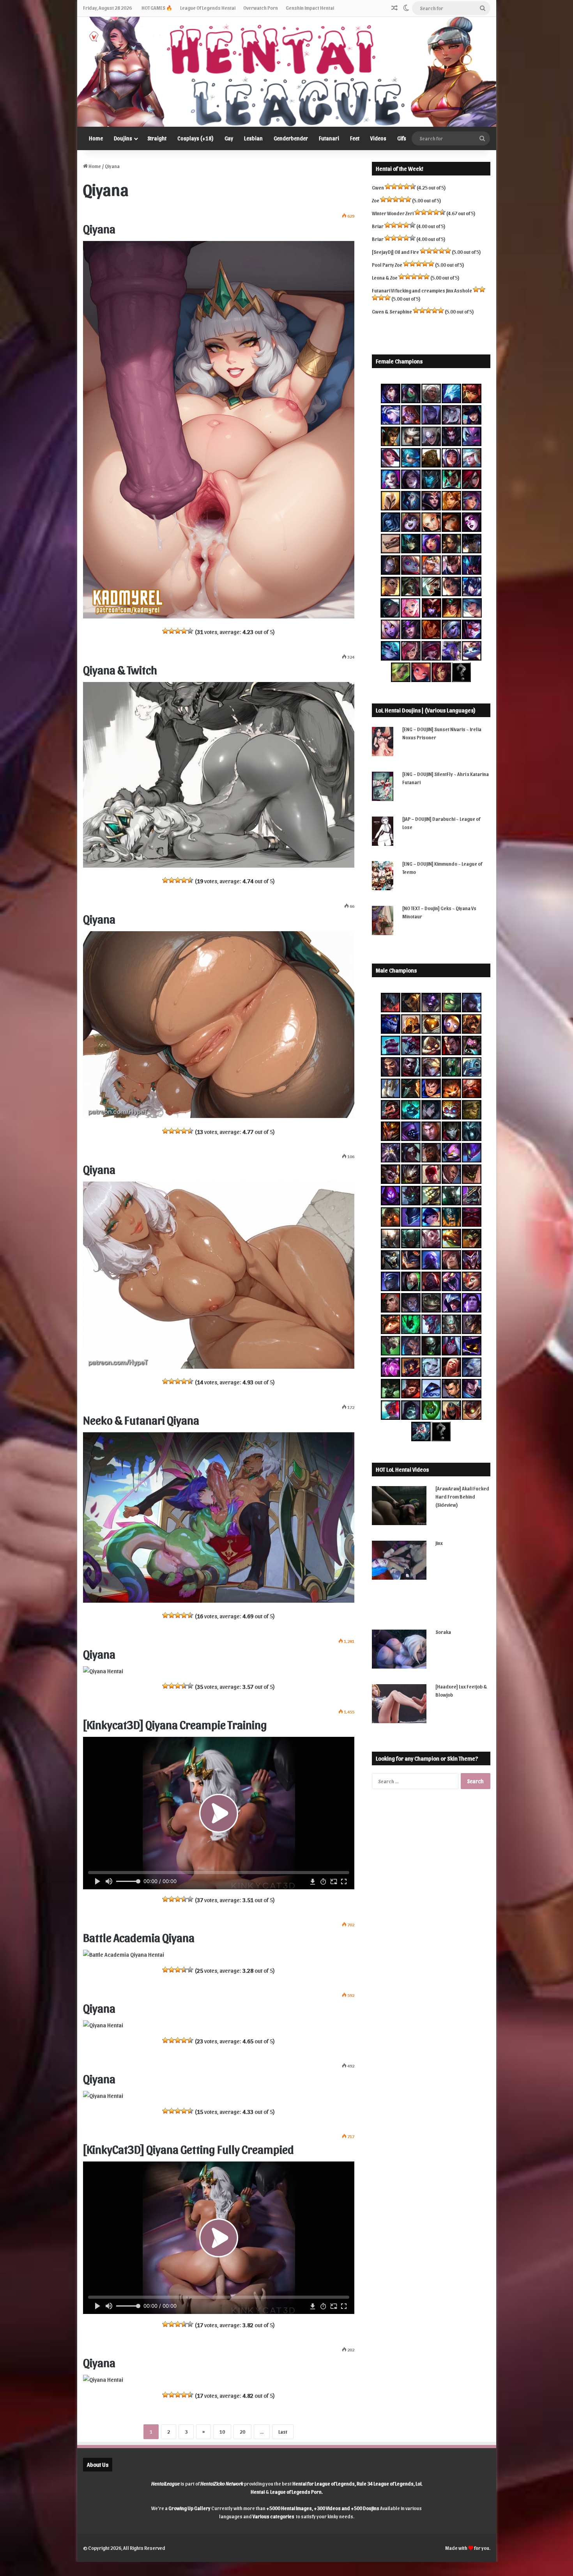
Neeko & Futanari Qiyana (141, 1419)
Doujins (123, 138)
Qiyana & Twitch (120, 669)
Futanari (329, 138)
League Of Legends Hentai (208, 8)
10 (222, 2432)
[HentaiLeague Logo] (287, 72)
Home (96, 138)
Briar (378, 226)
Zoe (376, 200)
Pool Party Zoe (387, 265)
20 (242, 2432)
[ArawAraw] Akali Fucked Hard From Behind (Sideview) (462, 1496)
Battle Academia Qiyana (139, 1937)
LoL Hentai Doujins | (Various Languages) (426, 710)
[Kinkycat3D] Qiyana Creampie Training (175, 1724)
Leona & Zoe (385, 277)
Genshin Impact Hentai (310, 8)
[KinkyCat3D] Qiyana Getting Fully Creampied (188, 2149)
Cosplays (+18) (195, 138)
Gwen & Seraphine (392, 311)
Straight (157, 138)
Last (283, 2432)
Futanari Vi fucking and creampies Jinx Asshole (422, 290)
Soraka (443, 1632)
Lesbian (253, 138)
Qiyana (99, 228)
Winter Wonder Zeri (393, 213)
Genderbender (291, 138)
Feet (355, 138)
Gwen (378, 187)
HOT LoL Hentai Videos (402, 1469)
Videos (378, 138)
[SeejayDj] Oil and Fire (395, 252)
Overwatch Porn (261, 8)
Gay (229, 138)
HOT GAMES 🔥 (157, 8)
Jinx (439, 1543)
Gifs (402, 138)
